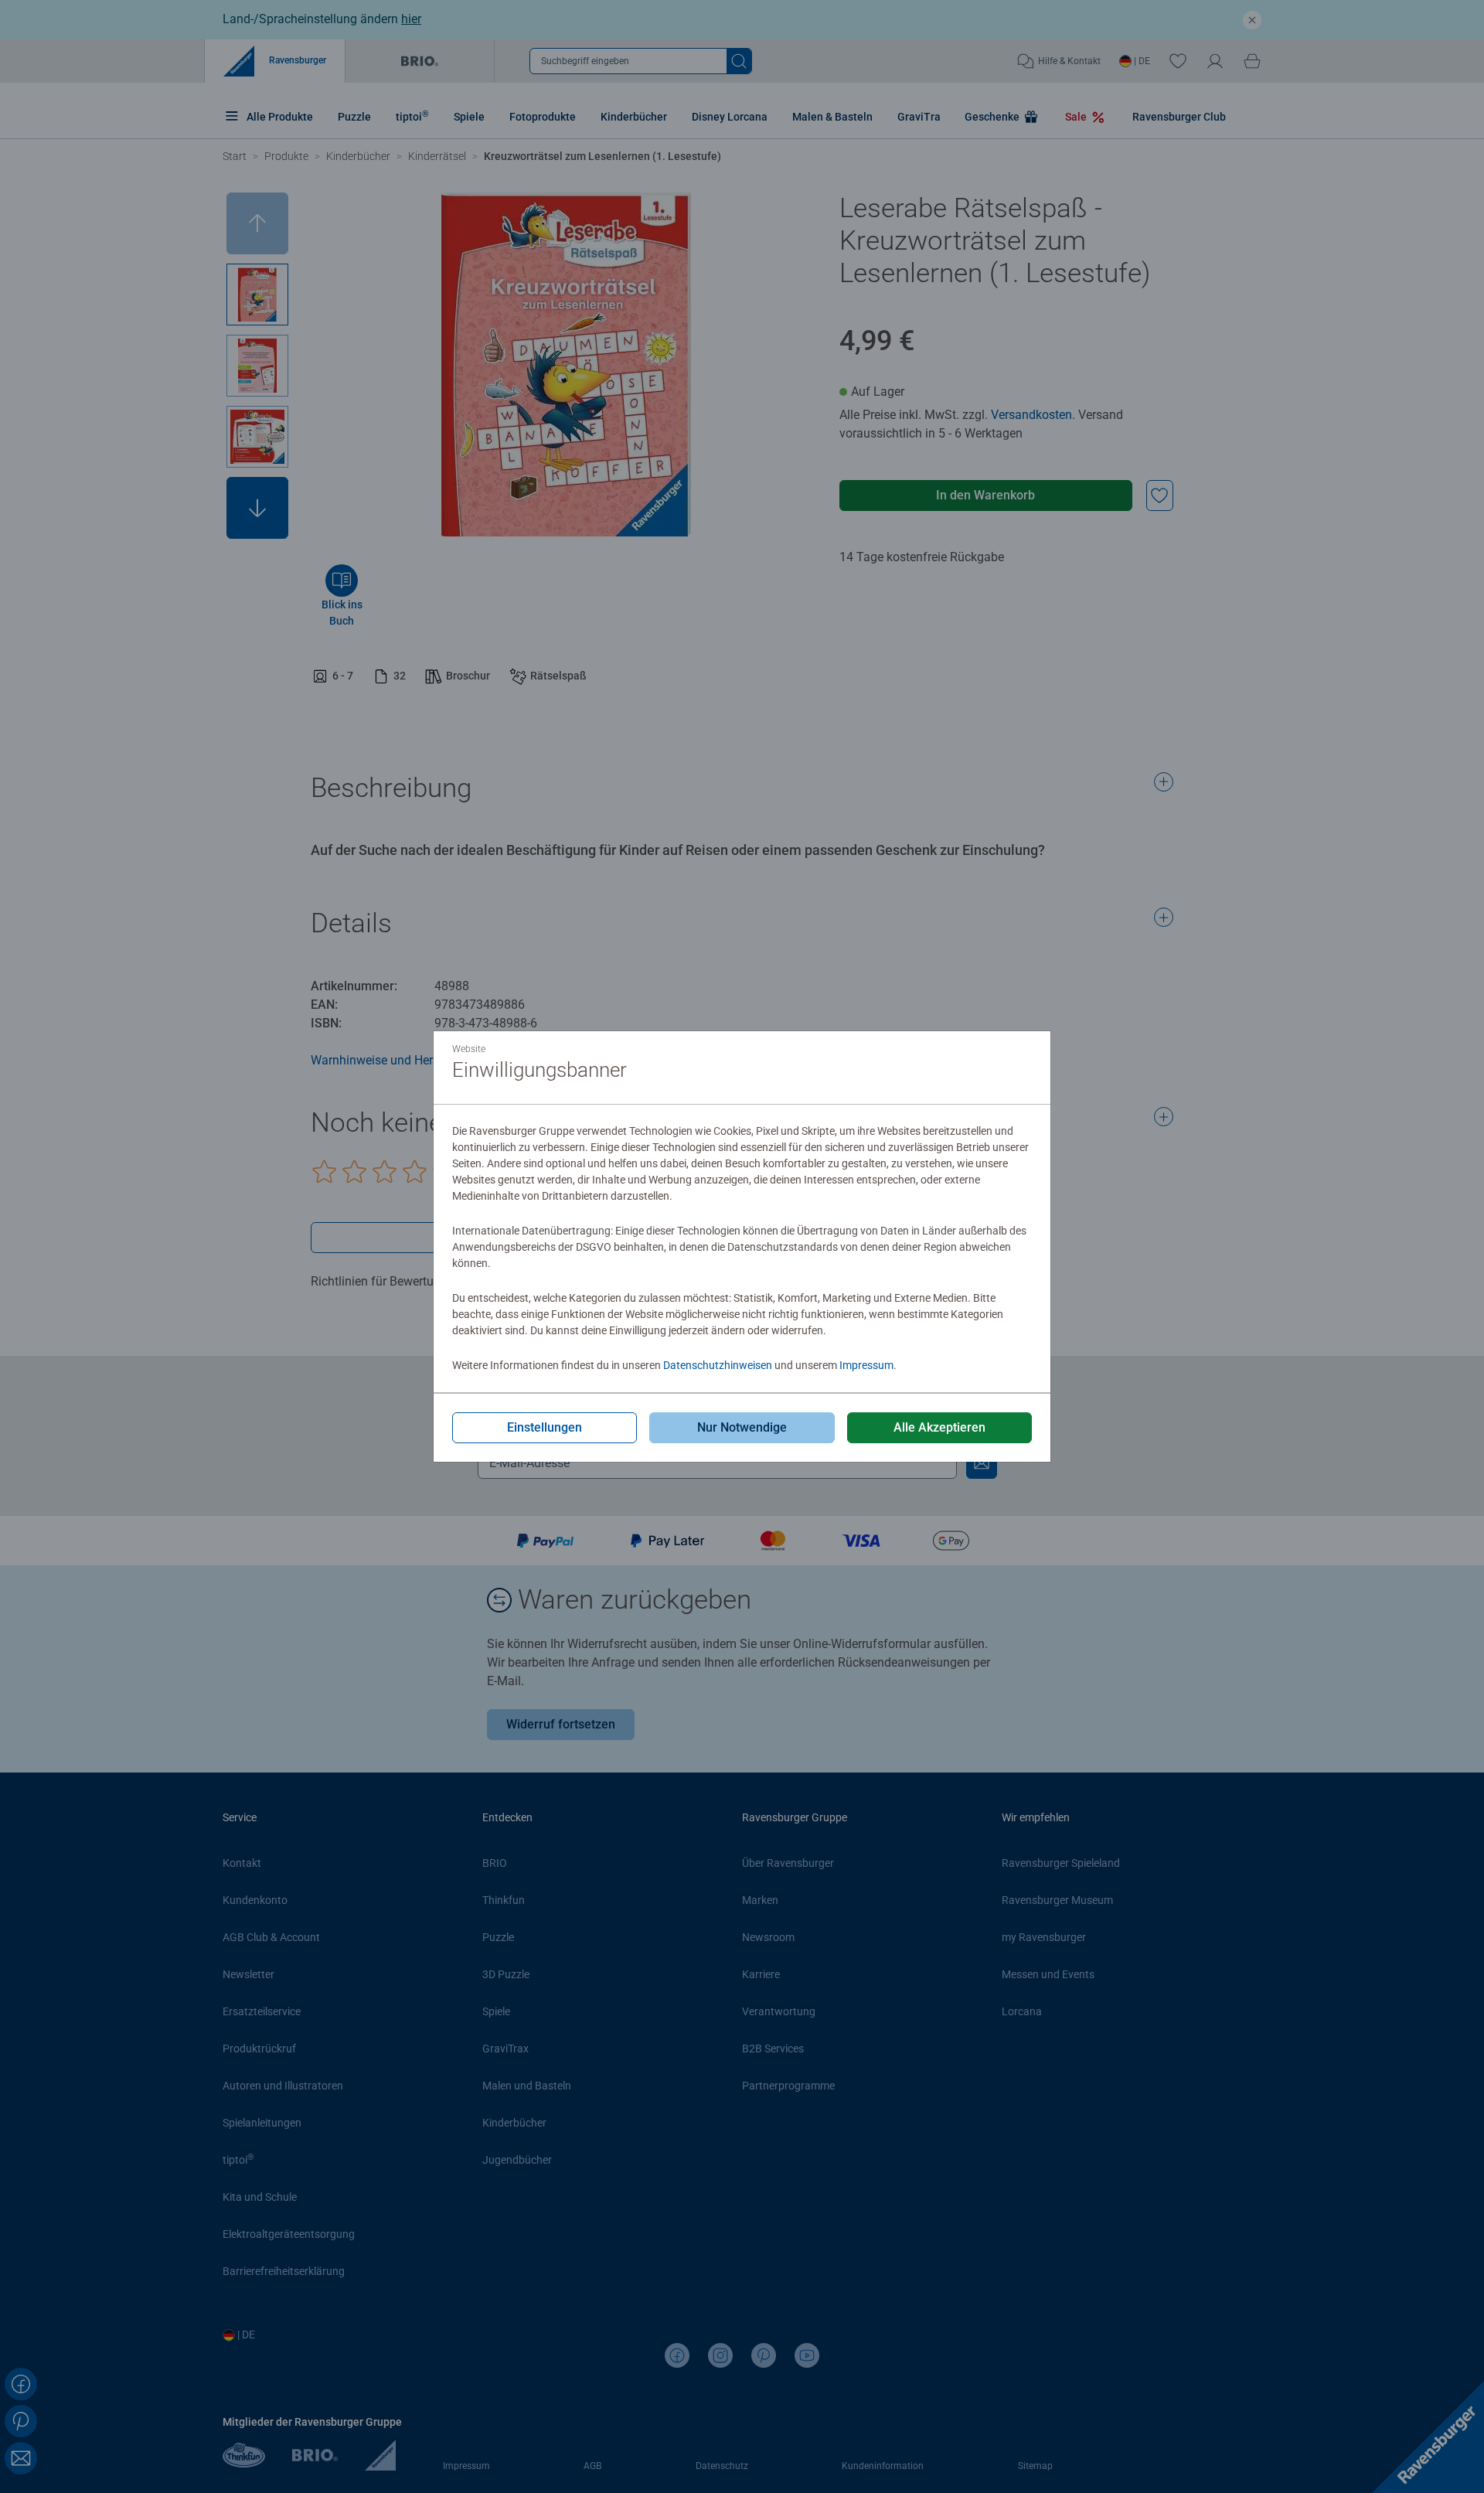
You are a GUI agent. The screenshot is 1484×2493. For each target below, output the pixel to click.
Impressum (866, 1365)
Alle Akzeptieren (939, 1427)
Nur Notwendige (742, 1427)
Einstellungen (545, 1427)
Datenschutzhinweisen (718, 1365)
